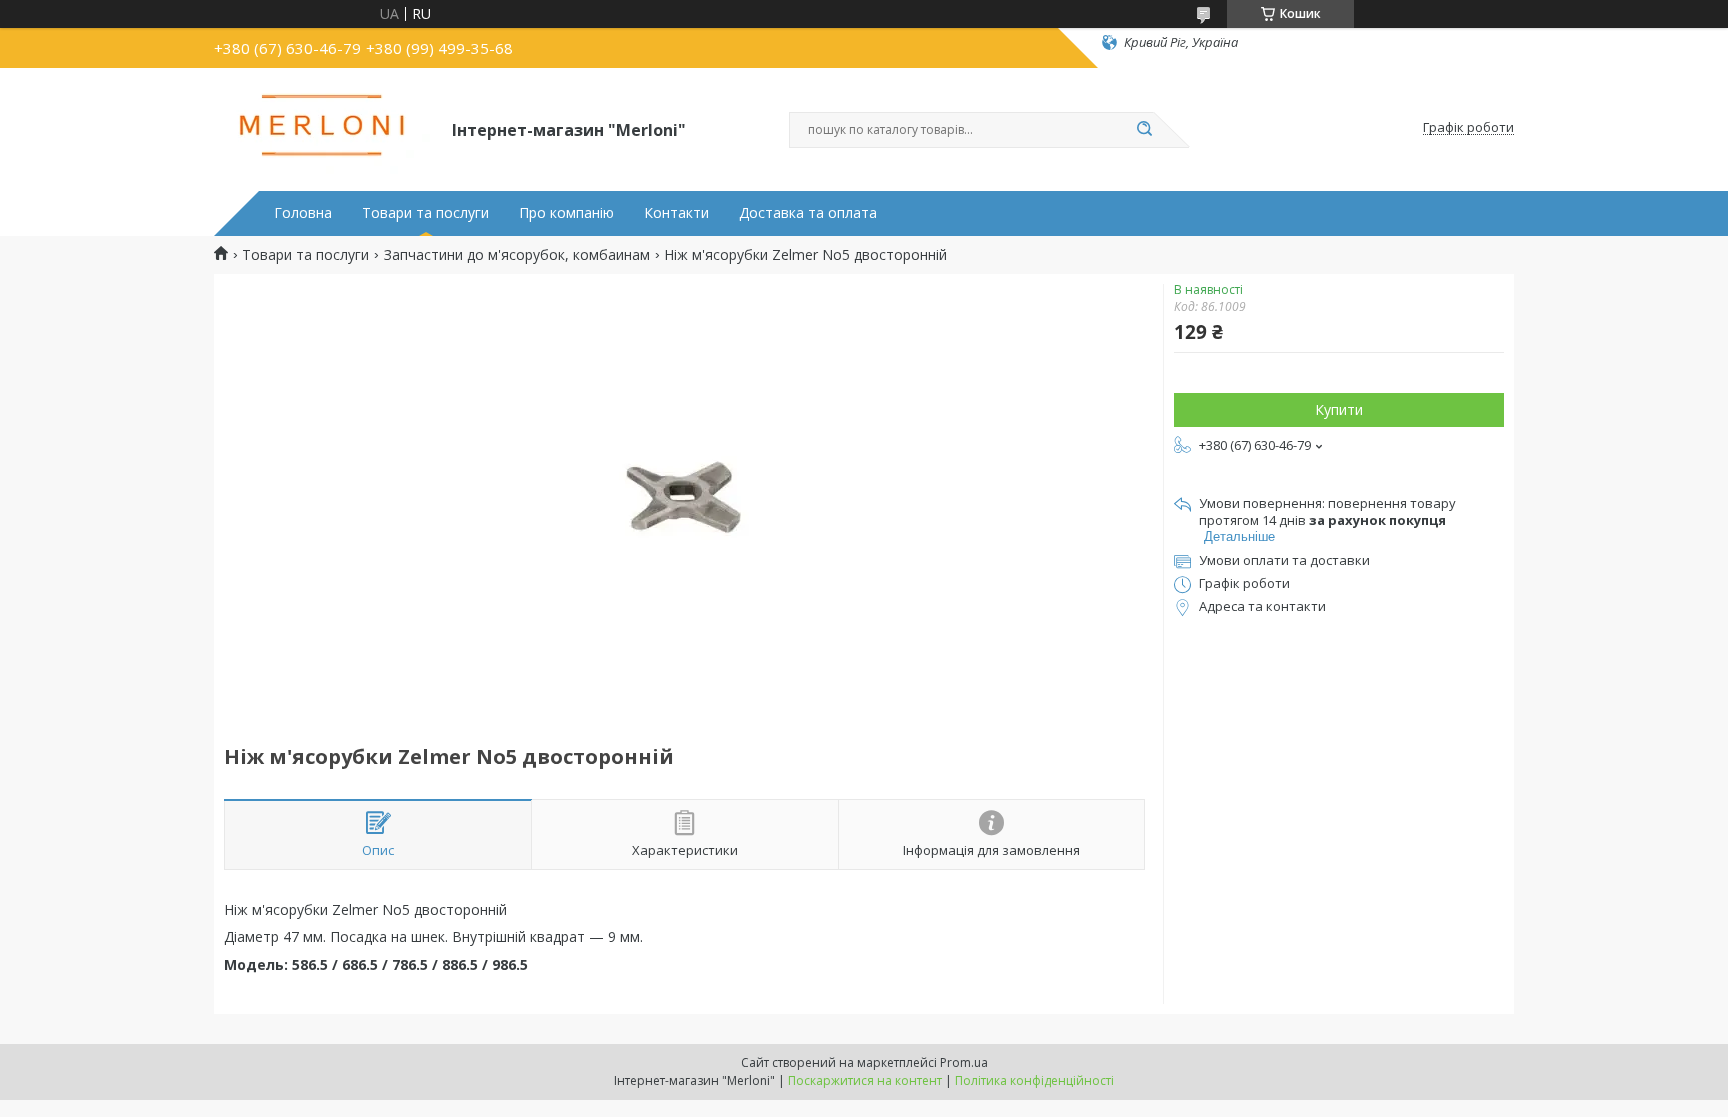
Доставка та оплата (808, 213)
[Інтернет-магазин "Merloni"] (324, 128)
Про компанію (566, 213)
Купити (1339, 409)
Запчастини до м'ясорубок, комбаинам (517, 255)
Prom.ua (964, 1062)
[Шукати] (1144, 130)
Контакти (676, 213)
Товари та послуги (425, 213)
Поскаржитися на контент (865, 1080)
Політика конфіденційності (1034, 1080)
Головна (303, 213)
